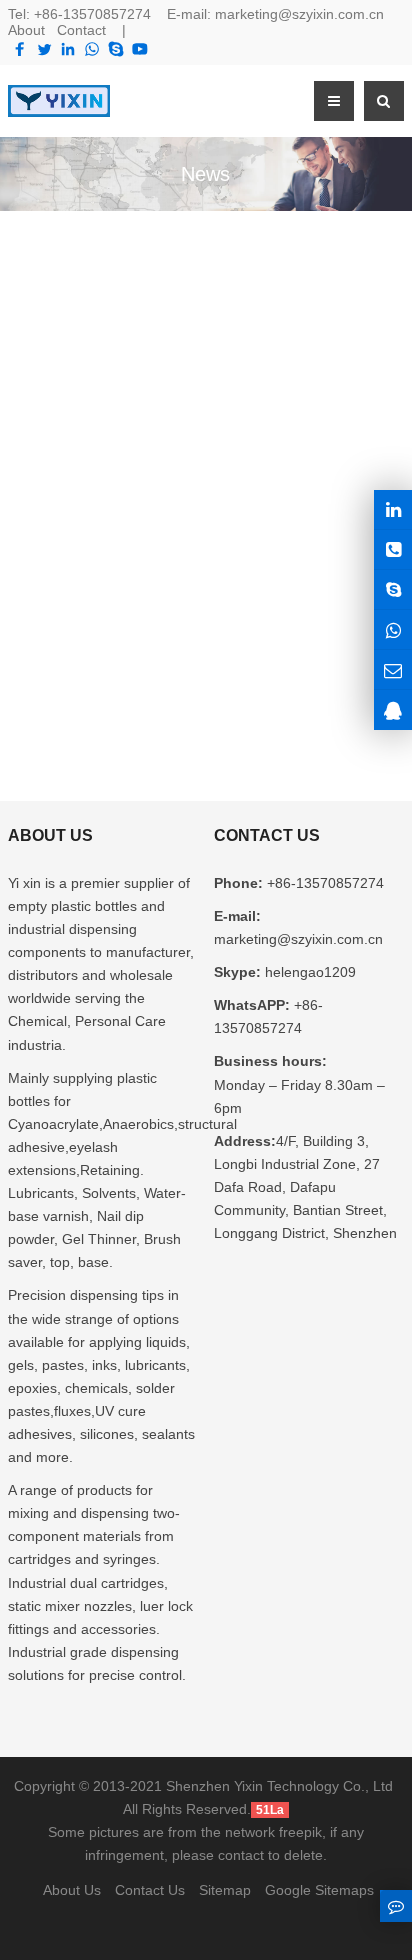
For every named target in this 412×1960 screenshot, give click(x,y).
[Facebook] (20, 49)
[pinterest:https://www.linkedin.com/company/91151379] (393, 509)
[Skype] (116, 49)
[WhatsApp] (92, 49)
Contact (81, 30)
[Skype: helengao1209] (393, 589)
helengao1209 (308, 972)
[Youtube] (140, 49)
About (26, 30)
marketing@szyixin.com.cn (299, 14)
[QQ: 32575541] (393, 709)
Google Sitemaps (319, 1890)
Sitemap (225, 1890)
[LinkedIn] (68, 49)
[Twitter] (44, 49)
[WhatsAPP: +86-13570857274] (393, 629)
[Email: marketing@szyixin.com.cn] (393, 669)
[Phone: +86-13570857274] (393, 549)
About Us (72, 1890)
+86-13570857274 (92, 14)
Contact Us (150, 1890)
